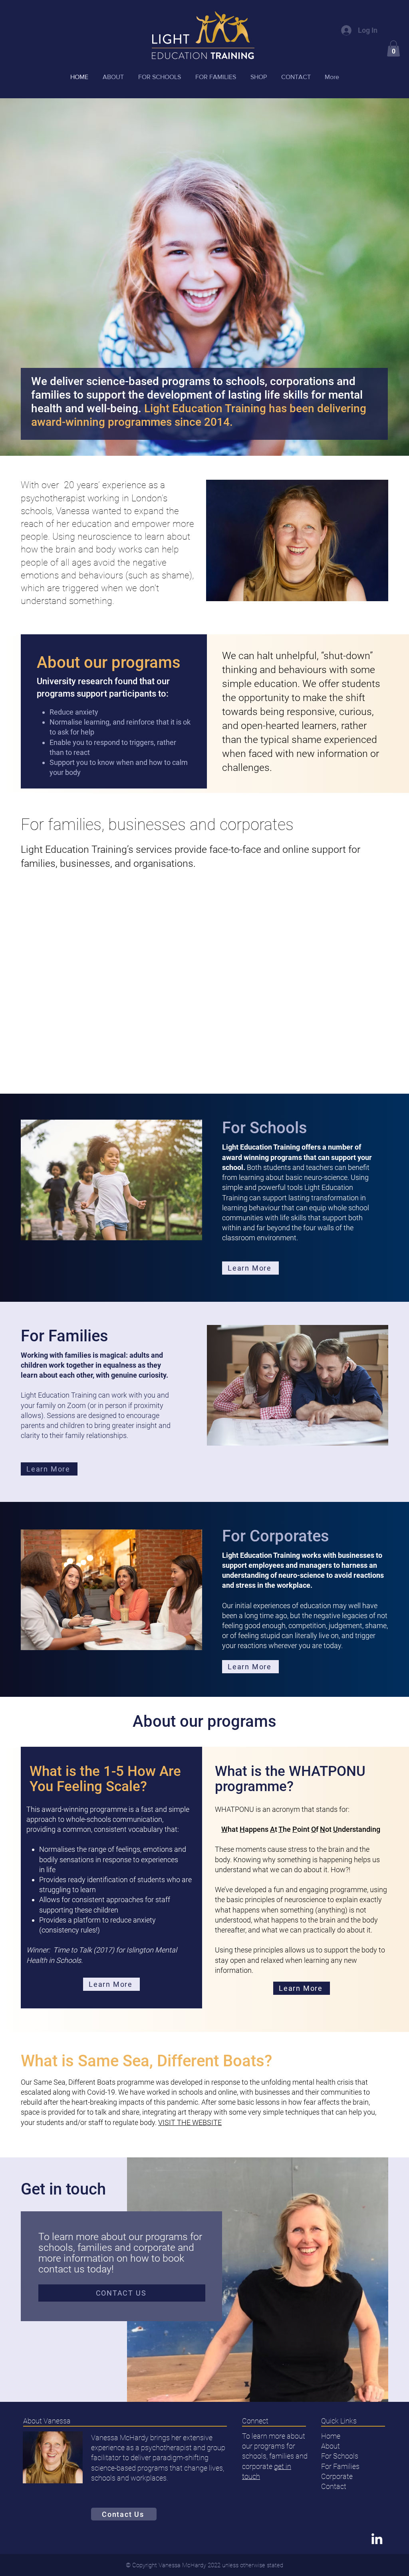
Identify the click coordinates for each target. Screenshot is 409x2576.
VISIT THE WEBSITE (190, 2122)
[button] (393, 49)
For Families (340, 2466)
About (331, 2446)
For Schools (340, 2456)
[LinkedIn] (377, 2539)
